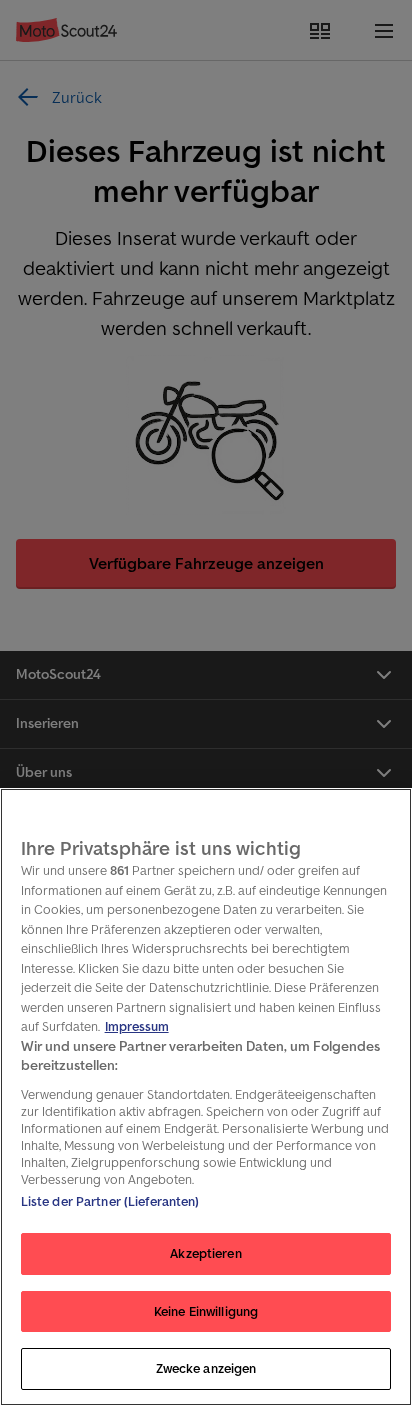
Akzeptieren (205, 1253)
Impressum (137, 1026)
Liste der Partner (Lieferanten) (110, 1201)
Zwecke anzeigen (206, 1368)
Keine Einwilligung (206, 1311)
